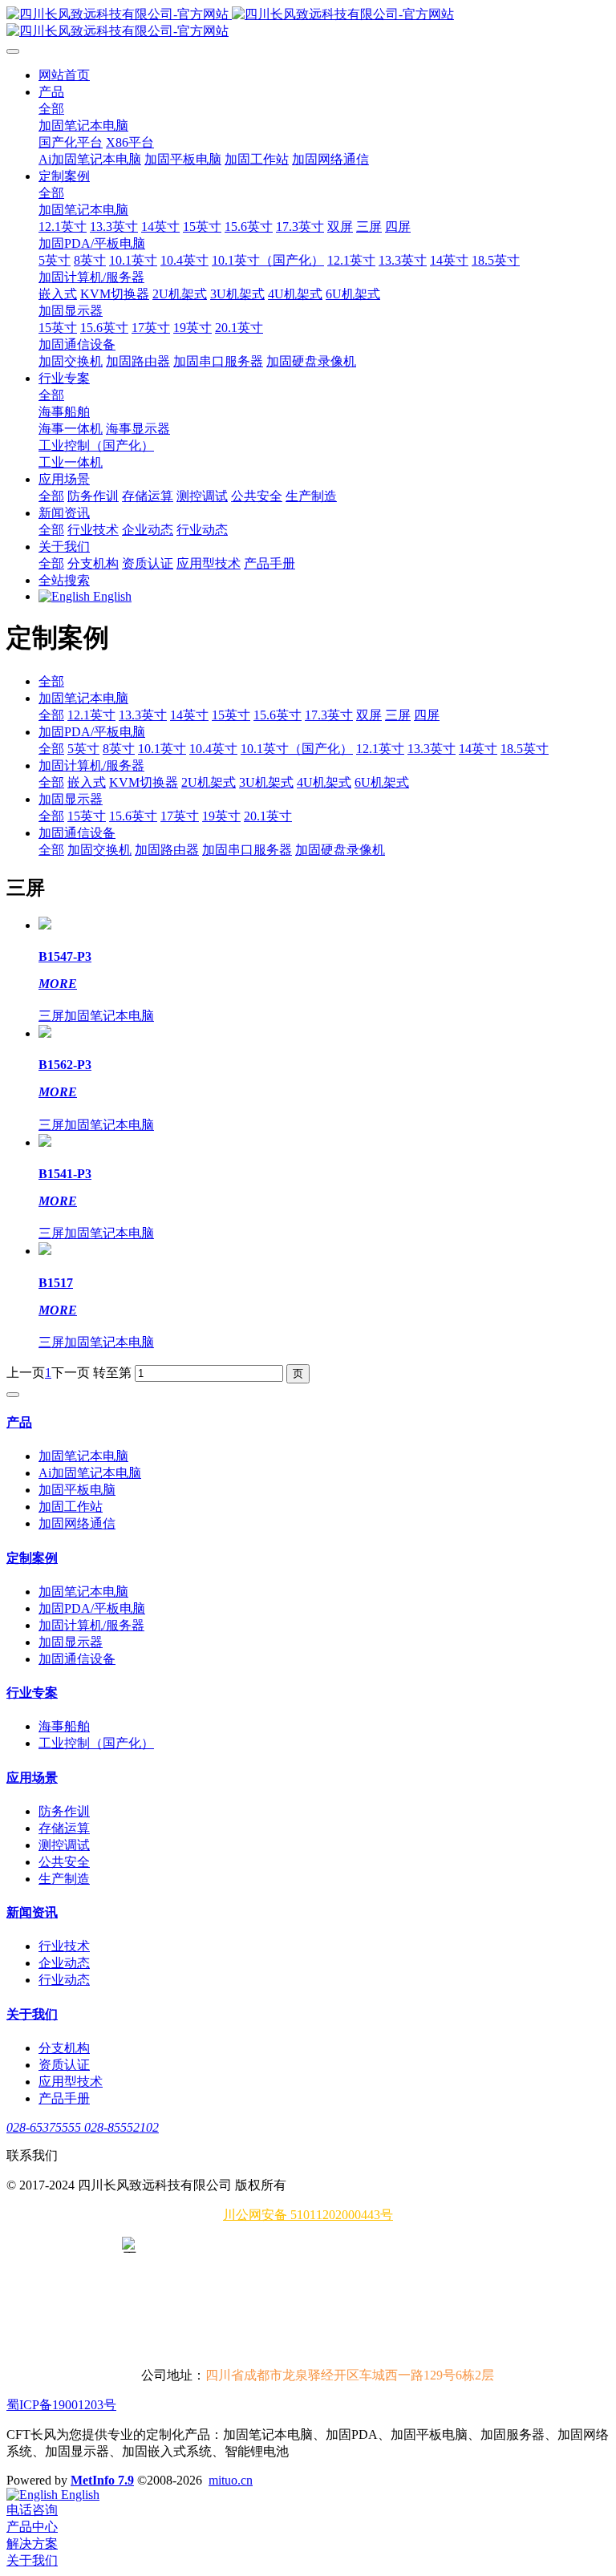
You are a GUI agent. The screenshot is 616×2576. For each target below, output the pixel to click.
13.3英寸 (143, 715)
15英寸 (231, 715)
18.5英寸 (525, 749)
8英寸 (119, 749)
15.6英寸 (278, 715)
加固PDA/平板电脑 (92, 732)
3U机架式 (266, 782)
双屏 (369, 715)
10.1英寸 (162, 749)
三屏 (398, 715)
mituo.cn (231, 2480)
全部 (51, 109)
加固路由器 (167, 850)
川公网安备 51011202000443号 (308, 2215)
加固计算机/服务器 (91, 766)
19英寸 (221, 816)
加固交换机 (99, 850)
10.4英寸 (213, 749)
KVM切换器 (144, 782)
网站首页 (64, 75)
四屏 (427, 715)
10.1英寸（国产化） (297, 749)
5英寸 (83, 749)
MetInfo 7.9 (102, 2480)
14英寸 (189, 715)
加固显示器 (71, 799)
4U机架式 (324, 782)
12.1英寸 (91, 715)
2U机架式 (209, 782)
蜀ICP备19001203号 (61, 2405)
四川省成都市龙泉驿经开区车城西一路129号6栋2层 (350, 2375)
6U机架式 (382, 782)
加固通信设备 (77, 833)
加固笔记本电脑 (83, 698)
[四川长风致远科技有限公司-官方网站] (308, 23)
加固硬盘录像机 (340, 850)
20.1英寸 (268, 816)
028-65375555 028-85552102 (83, 2127)
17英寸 (180, 816)
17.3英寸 (329, 715)
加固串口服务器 (247, 850)
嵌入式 (87, 782)
